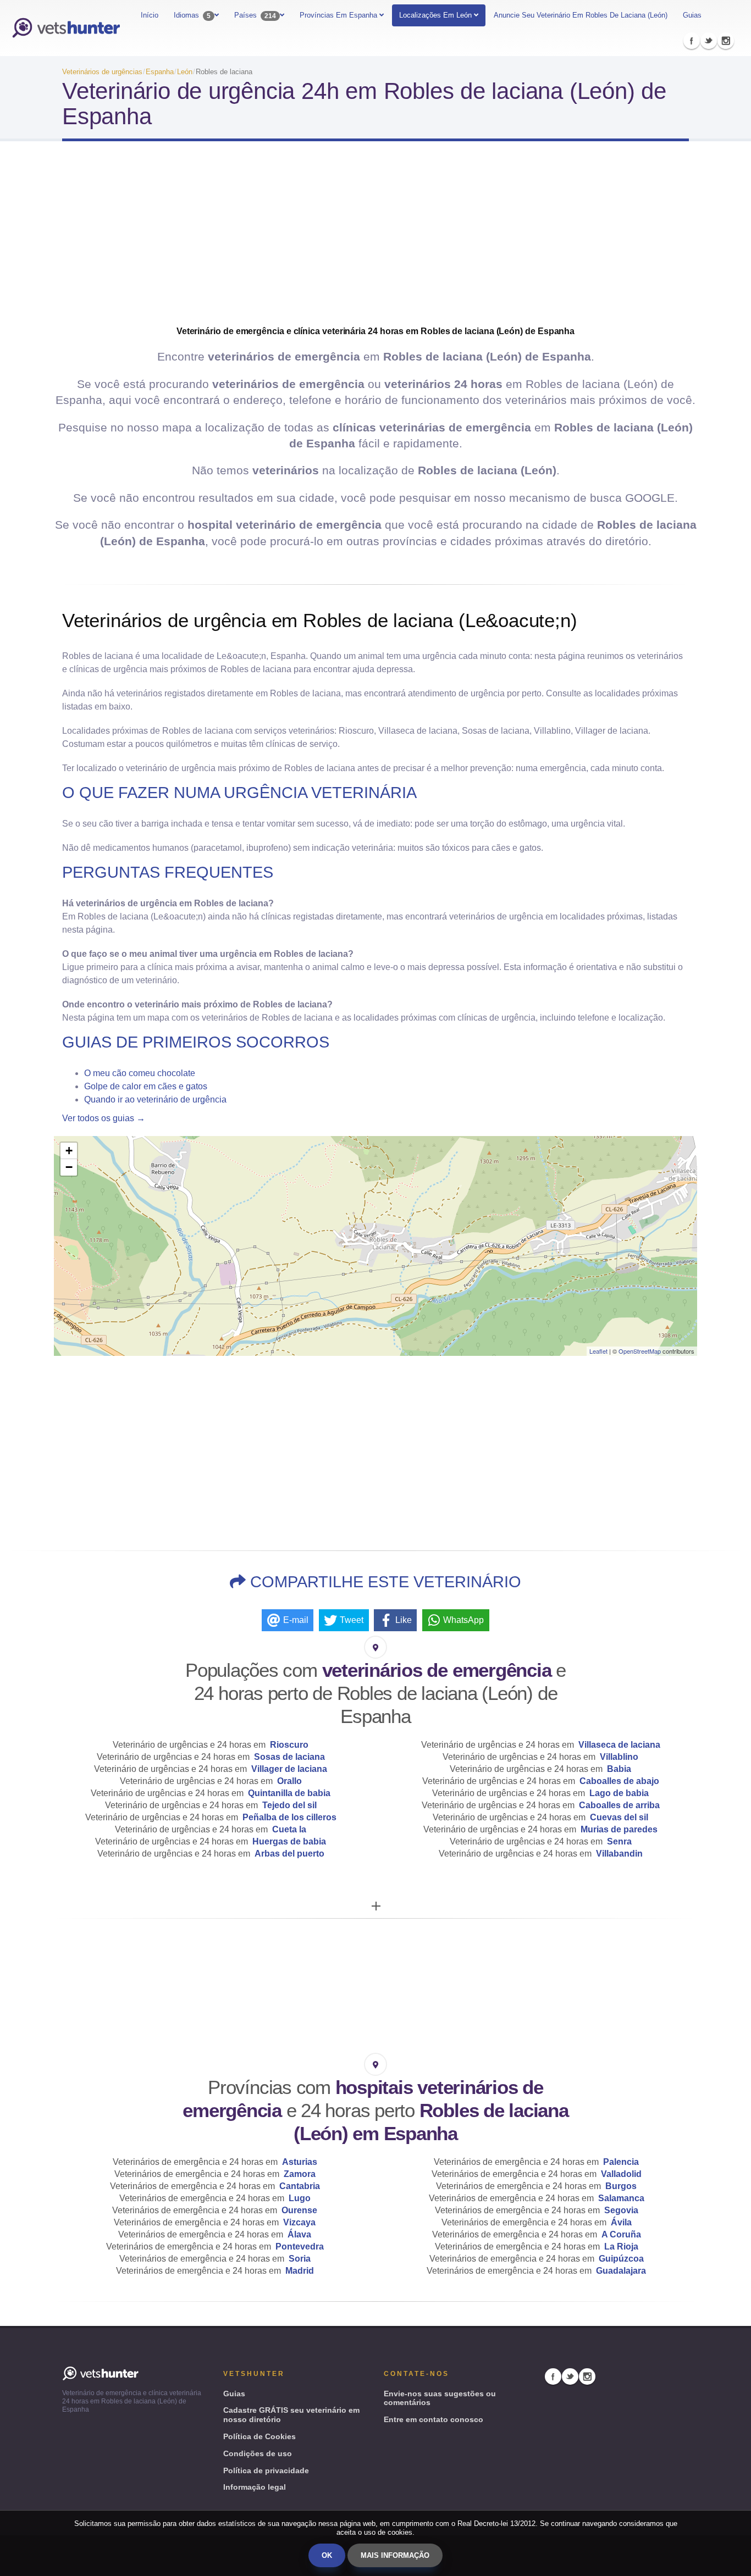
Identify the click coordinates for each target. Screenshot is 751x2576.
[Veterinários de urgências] (66, 28)
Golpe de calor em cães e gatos (146, 1086)
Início (150, 15)
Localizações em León (435, 15)
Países (255, 15)
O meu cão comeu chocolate (140, 1073)
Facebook (692, 41)
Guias (692, 15)
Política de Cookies (259, 2436)
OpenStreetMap (640, 1351)
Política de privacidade (266, 2470)
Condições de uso (258, 2453)
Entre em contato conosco (434, 2419)
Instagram (726, 41)
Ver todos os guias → (104, 1118)
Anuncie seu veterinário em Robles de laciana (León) (581, 15)
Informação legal (255, 2487)
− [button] (69, 1167)
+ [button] (69, 1151)
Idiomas (192, 15)
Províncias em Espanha (339, 15)
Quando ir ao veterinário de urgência (155, 1099)
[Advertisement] (375, 237)
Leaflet (598, 1351)
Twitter (709, 41)
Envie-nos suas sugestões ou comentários (440, 2398)
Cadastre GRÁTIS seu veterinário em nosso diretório (291, 2415)
